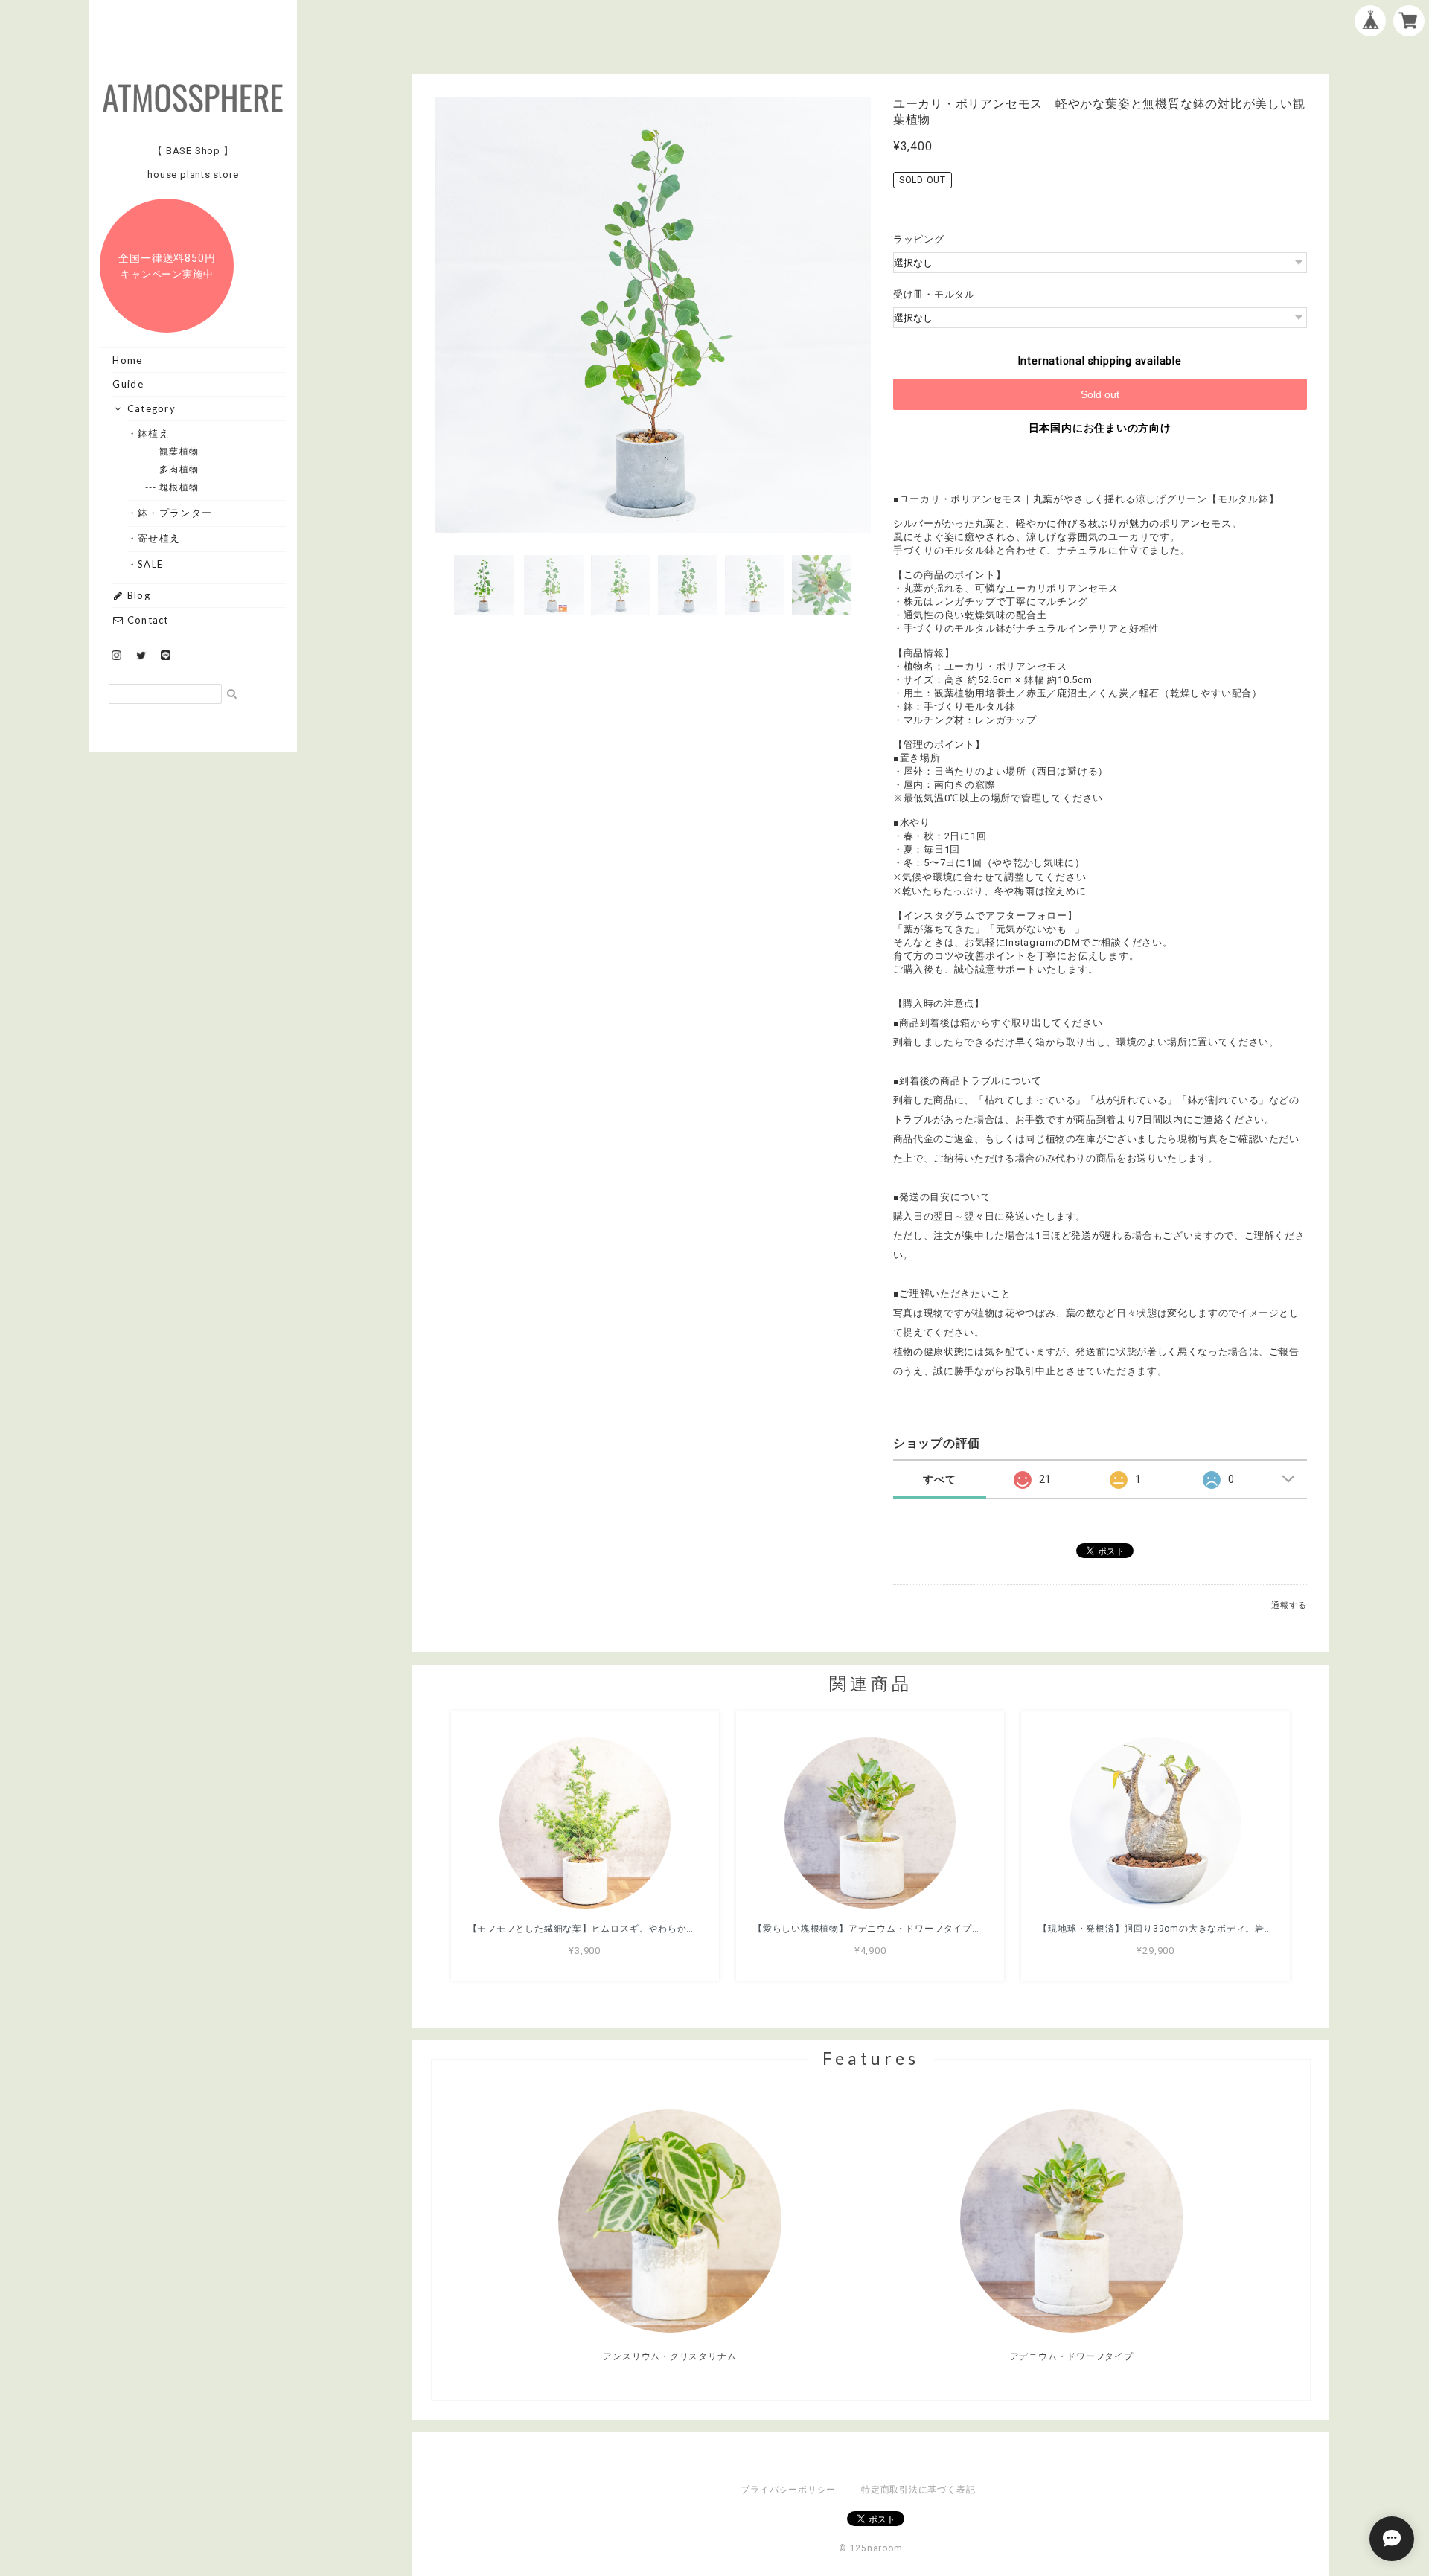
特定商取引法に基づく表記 (918, 2490)
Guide (128, 384)
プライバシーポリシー (788, 2490)
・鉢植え (154, 433)
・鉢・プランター (175, 513)
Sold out (1100, 394)
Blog (137, 595)
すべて (939, 1479)
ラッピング (919, 239)
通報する (1289, 1605)
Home (127, 360)
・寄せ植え (160, 538)
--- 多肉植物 (179, 469)
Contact (146, 620)
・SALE (151, 564)
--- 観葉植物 (179, 451)
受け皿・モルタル (934, 294)
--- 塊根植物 (179, 487)
